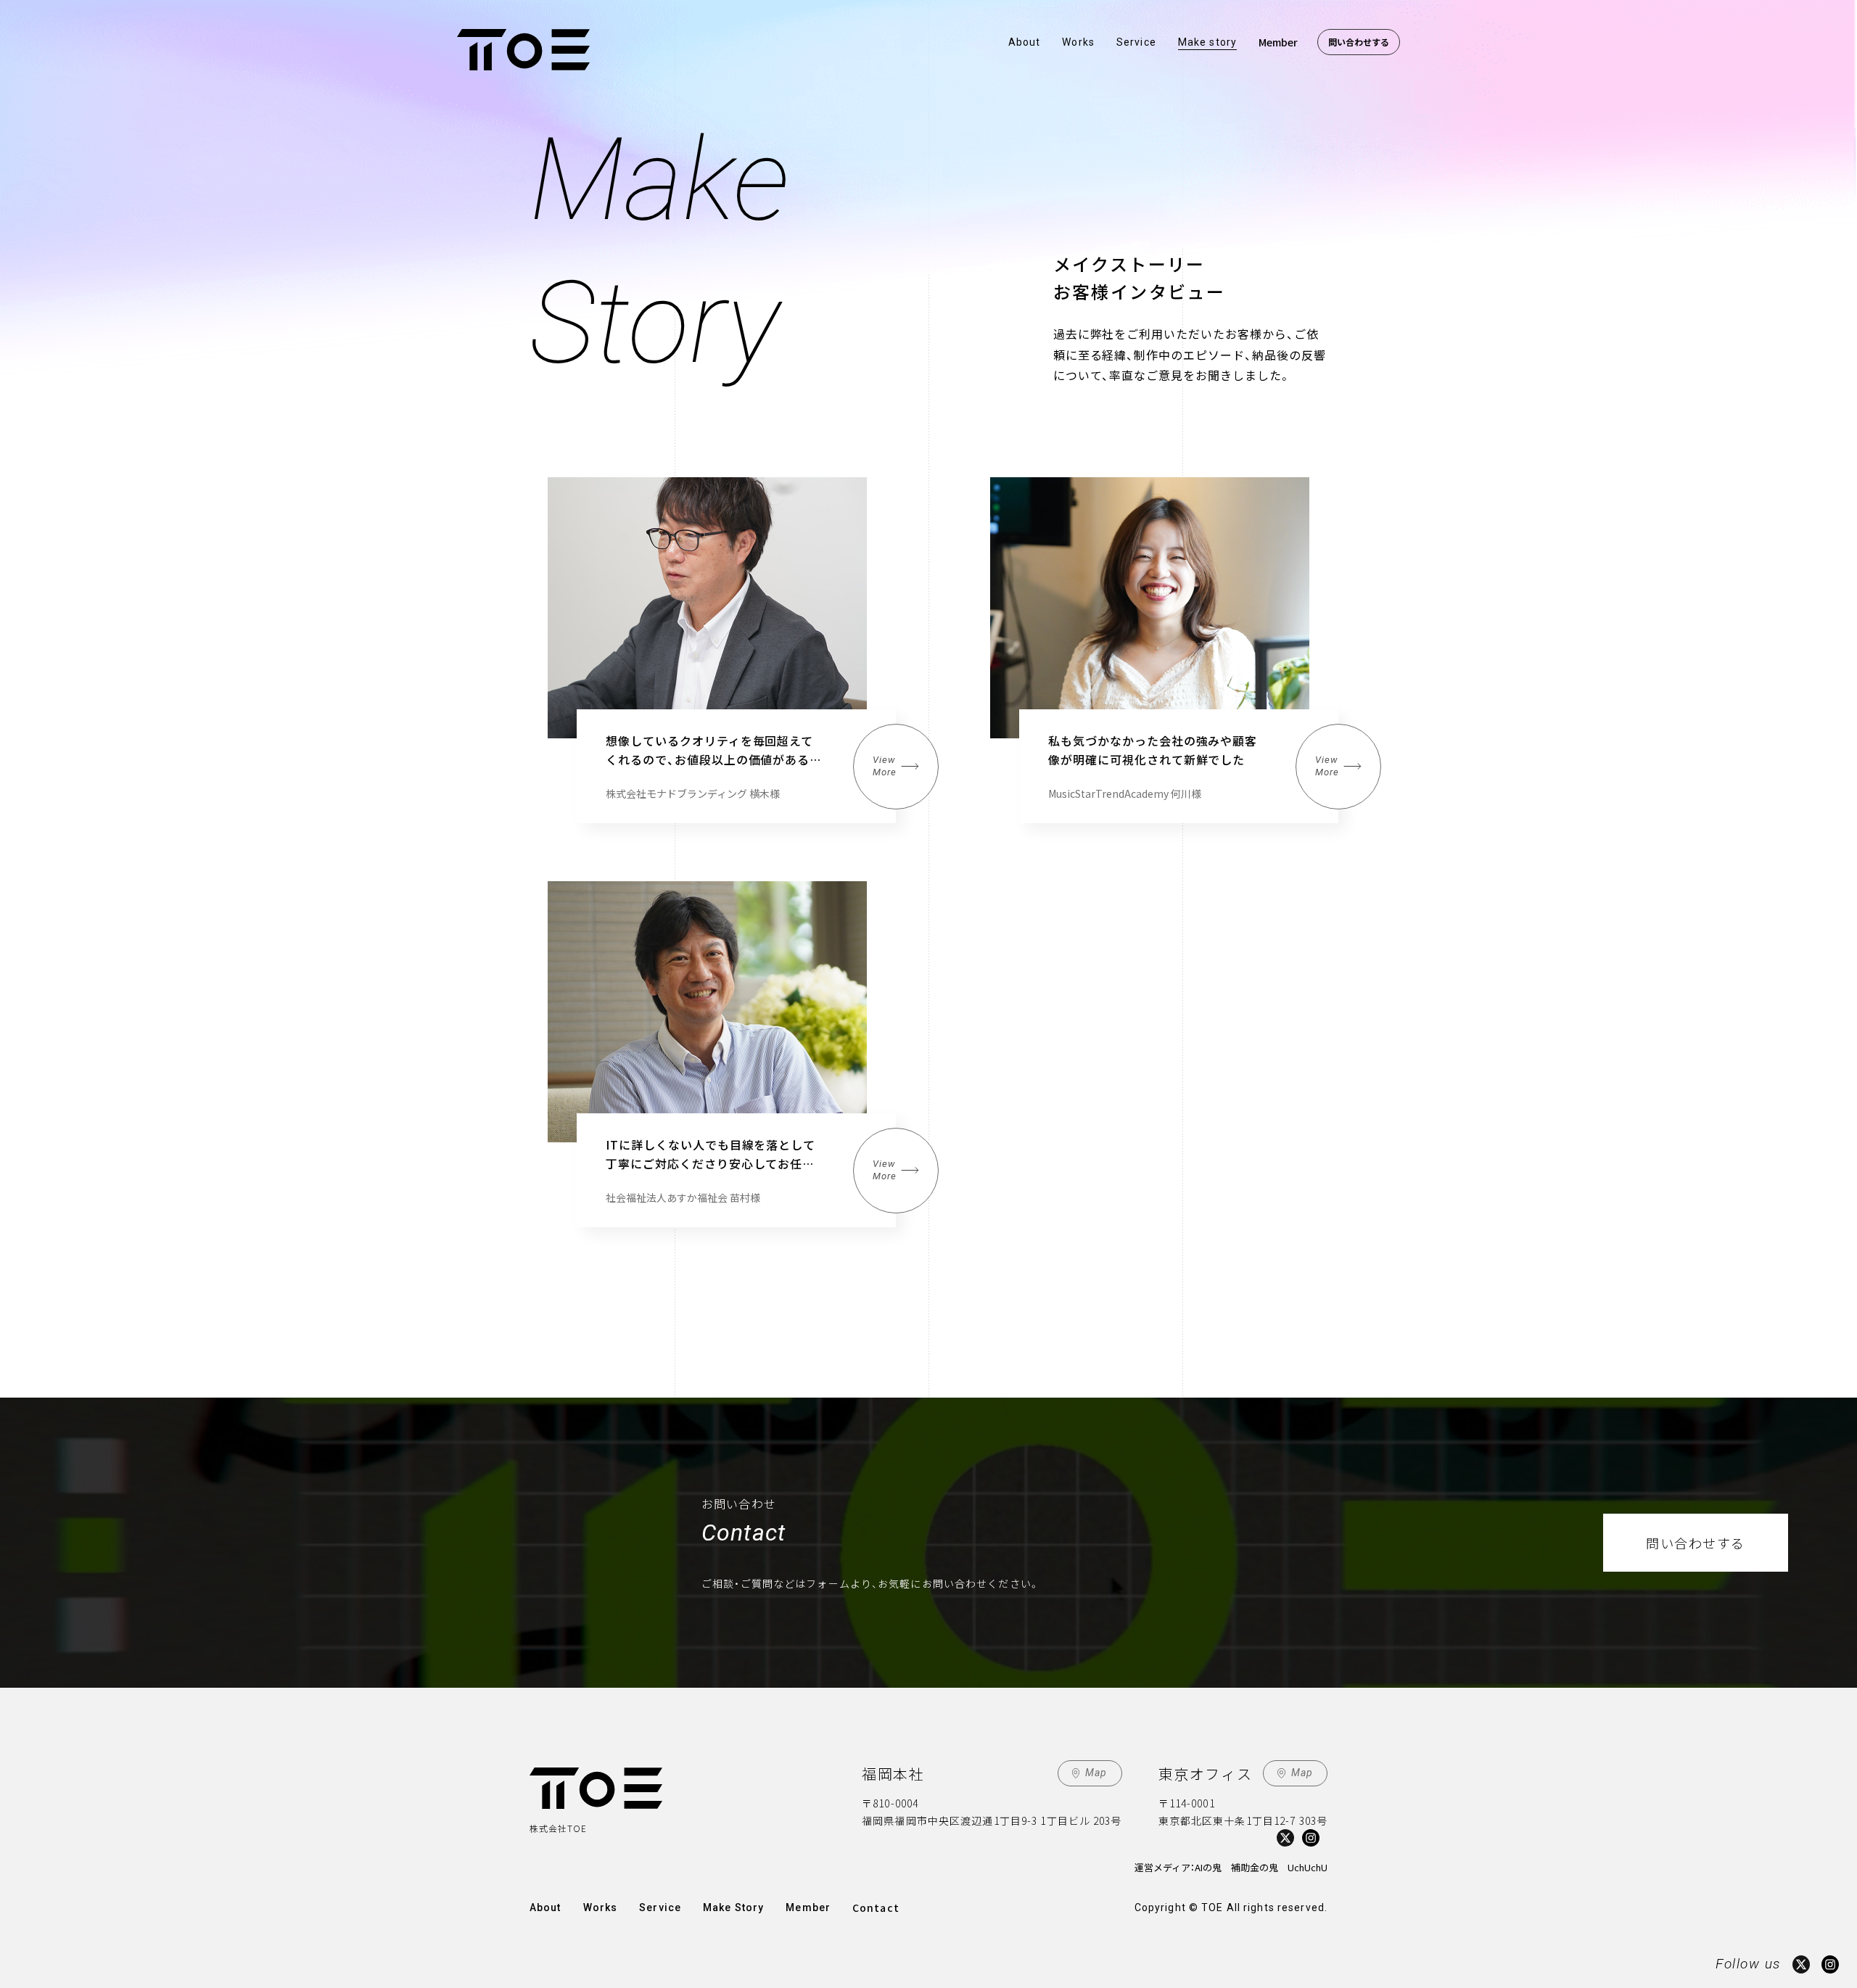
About (1025, 42)
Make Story (733, 1907)
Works (1078, 42)
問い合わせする (1359, 42)
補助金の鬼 (1255, 1867)
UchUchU (1308, 1867)
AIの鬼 (1208, 1867)
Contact (876, 1907)
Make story (1207, 42)
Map (1096, 1773)
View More (885, 766)
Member (1278, 42)
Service (1136, 42)
